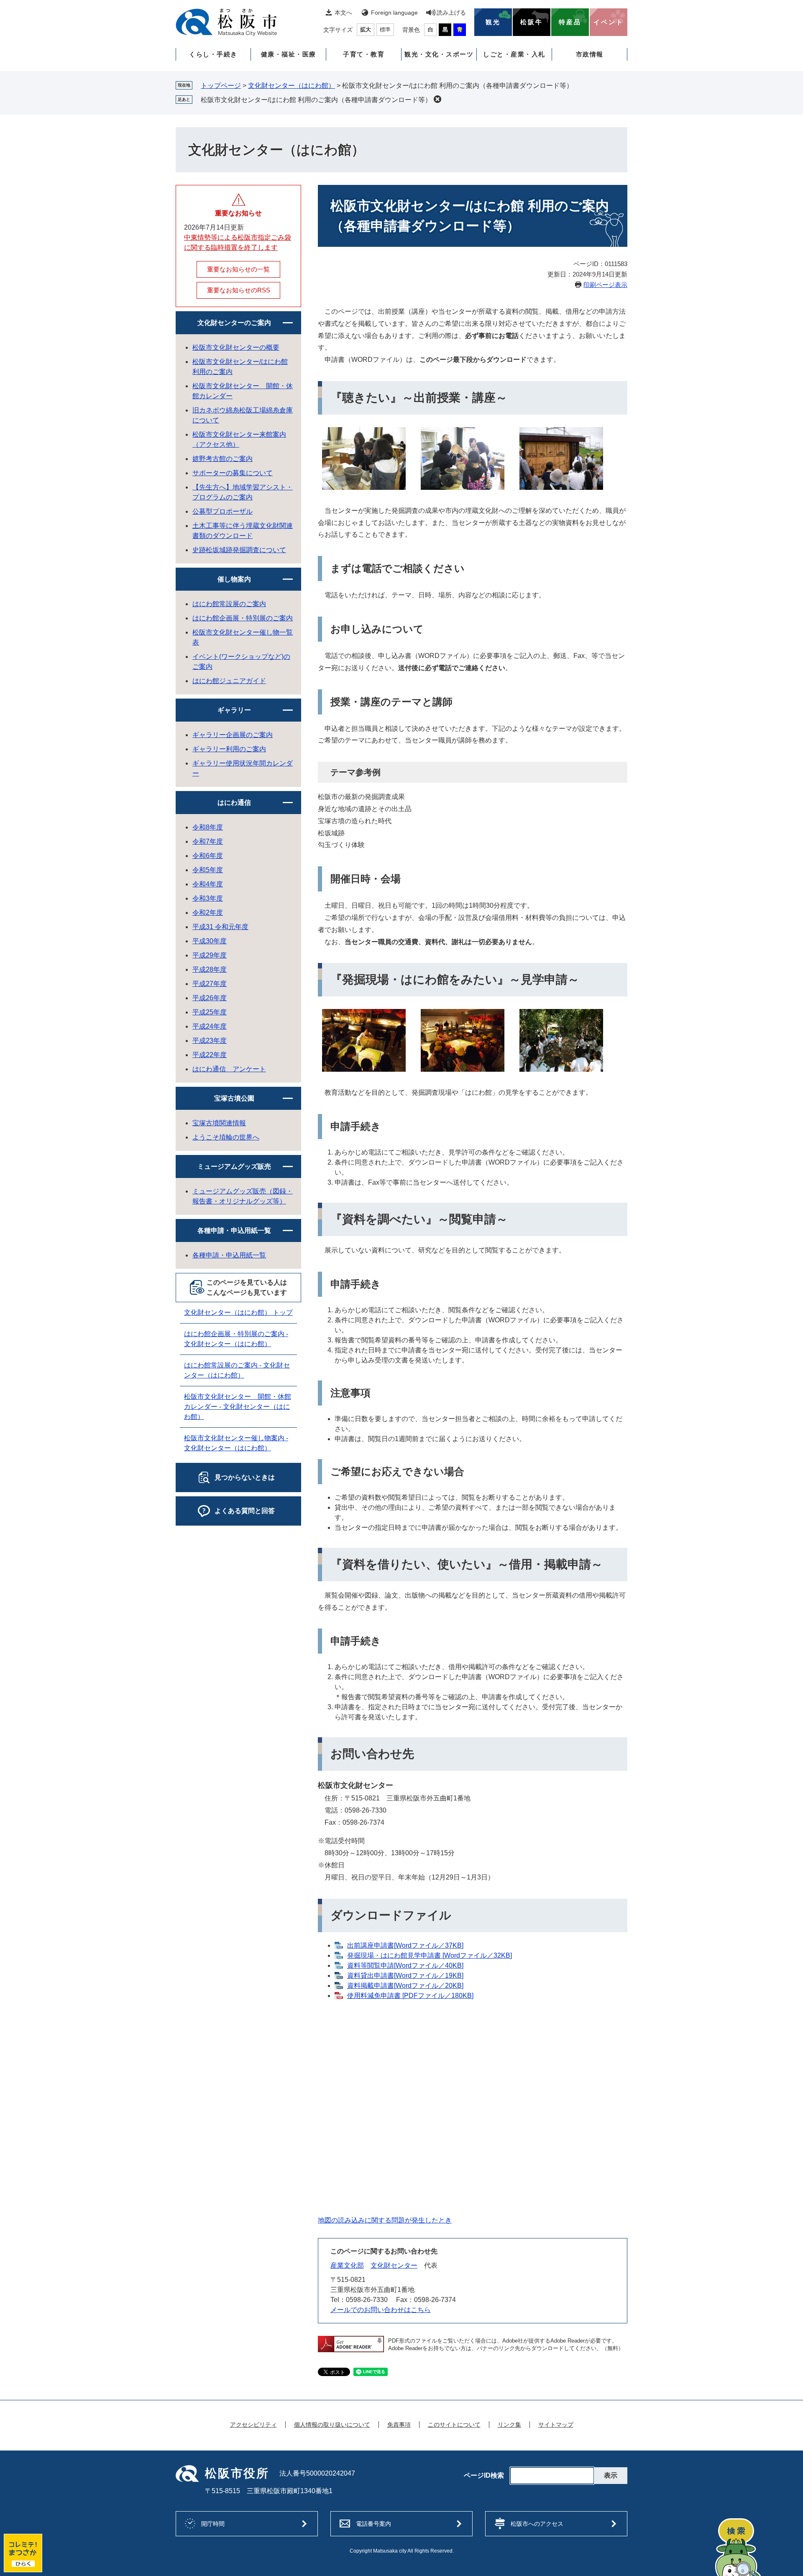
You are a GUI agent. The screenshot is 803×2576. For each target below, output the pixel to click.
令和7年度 (208, 841)
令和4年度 (208, 884)
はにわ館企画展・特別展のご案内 (243, 618)
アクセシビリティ (253, 2425)
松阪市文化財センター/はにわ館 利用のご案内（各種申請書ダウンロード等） (316, 100)
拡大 (366, 29)
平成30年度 (210, 941)
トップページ (221, 86)
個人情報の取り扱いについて (332, 2425)
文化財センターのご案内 (234, 323)
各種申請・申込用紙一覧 (234, 1230)
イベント (609, 22)
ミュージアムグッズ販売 (234, 1166)
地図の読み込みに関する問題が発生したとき (385, 2220)
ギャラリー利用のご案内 (229, 749)
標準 (385, 29)
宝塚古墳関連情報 (219, 1123)
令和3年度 (208, 898)
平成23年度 (210, 1041)
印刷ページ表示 (605, 285)
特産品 (570, 22)
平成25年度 (210, 1012)
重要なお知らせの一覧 (238, 269)
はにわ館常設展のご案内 (229, 604)
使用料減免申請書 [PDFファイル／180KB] (410, 1996)
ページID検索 (484, 2476)
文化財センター (394, 2265)
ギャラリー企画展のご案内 (233, 735)
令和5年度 (208, 870)
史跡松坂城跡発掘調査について (239, 550)
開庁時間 (213, 2524)
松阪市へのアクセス (537, 2524)
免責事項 (399, 2425)
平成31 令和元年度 (220, 927)
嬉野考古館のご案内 (222, 459)
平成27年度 (210, 984)
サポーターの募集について (233, 473)
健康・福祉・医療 (289, 54)
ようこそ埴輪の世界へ (226, 1137)
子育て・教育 (364, 54)
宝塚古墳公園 (234, 1098)
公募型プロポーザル (222, 511)
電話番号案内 (373, 2524)
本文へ (343, 13)
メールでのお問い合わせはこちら (381, 2310)
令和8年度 (208, 827)
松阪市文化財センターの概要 (236, 347)
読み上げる (451, 13)
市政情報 (590, 54)
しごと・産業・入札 (514, 54)
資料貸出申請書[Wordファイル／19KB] (405, 1976)
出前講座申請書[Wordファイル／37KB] (405, 1945)
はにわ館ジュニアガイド (229, 681)
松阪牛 (532, 22)
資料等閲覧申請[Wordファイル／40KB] (405, 1965)
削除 (437, 99)
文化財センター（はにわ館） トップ (238, 1312)
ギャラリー (234, 710)
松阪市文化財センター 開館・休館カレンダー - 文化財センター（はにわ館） (238, 1407)
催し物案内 (234, 579)
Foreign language (394, 13)
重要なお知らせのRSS (239, 290)
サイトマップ (556, 2425)
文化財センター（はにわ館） (292, 86)
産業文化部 (347, 2265)
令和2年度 (208, 913)
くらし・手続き (213, 54)
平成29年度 (210, 955)
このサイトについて (454, 2425)
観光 (493, 22)
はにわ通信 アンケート (229, 1069)
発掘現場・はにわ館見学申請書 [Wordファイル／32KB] (430, 1955)
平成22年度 (210, 1055)
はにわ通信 (234, 803)
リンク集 (509, 2425)
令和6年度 (208, 856)
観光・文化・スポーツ (439, 54)
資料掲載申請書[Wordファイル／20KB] (405, 1986)
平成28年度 (210, 969)
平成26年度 (210, 998)
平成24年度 (210, 1026)
